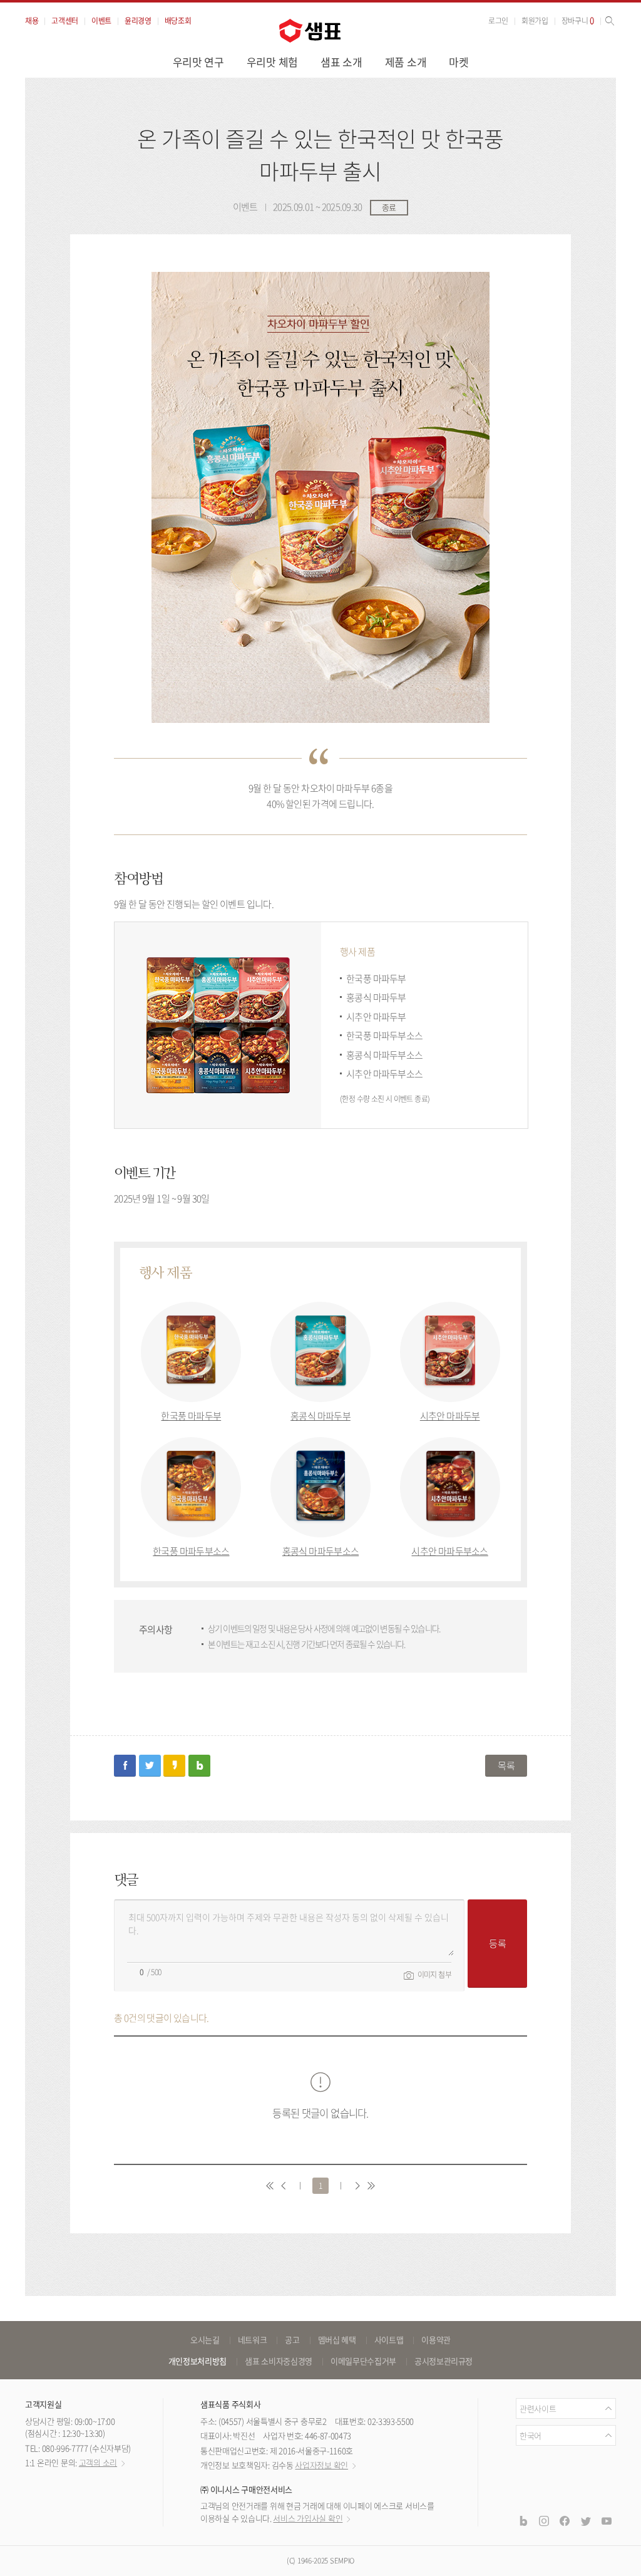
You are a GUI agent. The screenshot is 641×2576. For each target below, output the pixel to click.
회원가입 (535, 21)
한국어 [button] (531, 2435)
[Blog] (523, 2520)
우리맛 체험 (272, 62)
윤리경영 (138, 21)
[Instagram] (544, 2520)
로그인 (498, 21)
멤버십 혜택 (337, 2340)
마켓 (459, 62)
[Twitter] (585, 2520)
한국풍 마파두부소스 (191, 1551)
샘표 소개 (341, 62)
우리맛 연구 (198, 62)
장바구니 (578, 21)
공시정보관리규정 (444, 2361)
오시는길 (205, 2340)
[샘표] (310, 31)
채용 (32, 21)
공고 (292, 2340)
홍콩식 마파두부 (320, 1416)
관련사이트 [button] (538, 2408)
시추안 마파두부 (450, 1416)
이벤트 (101, 21)
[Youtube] (607, 2520)
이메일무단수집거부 (363, 2361)
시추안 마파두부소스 (449, 1551)
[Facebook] (565, 2520)
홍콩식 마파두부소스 (320, 1551)
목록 (506, 1765)
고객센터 (65, 21)
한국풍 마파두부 (191, 1416)
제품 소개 (406, 62)
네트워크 (253, 2340)
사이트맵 (389, 2340)
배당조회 (178, 21)
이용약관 (436, 2340)
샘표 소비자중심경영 (279, 2361)
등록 (498, 1943)
